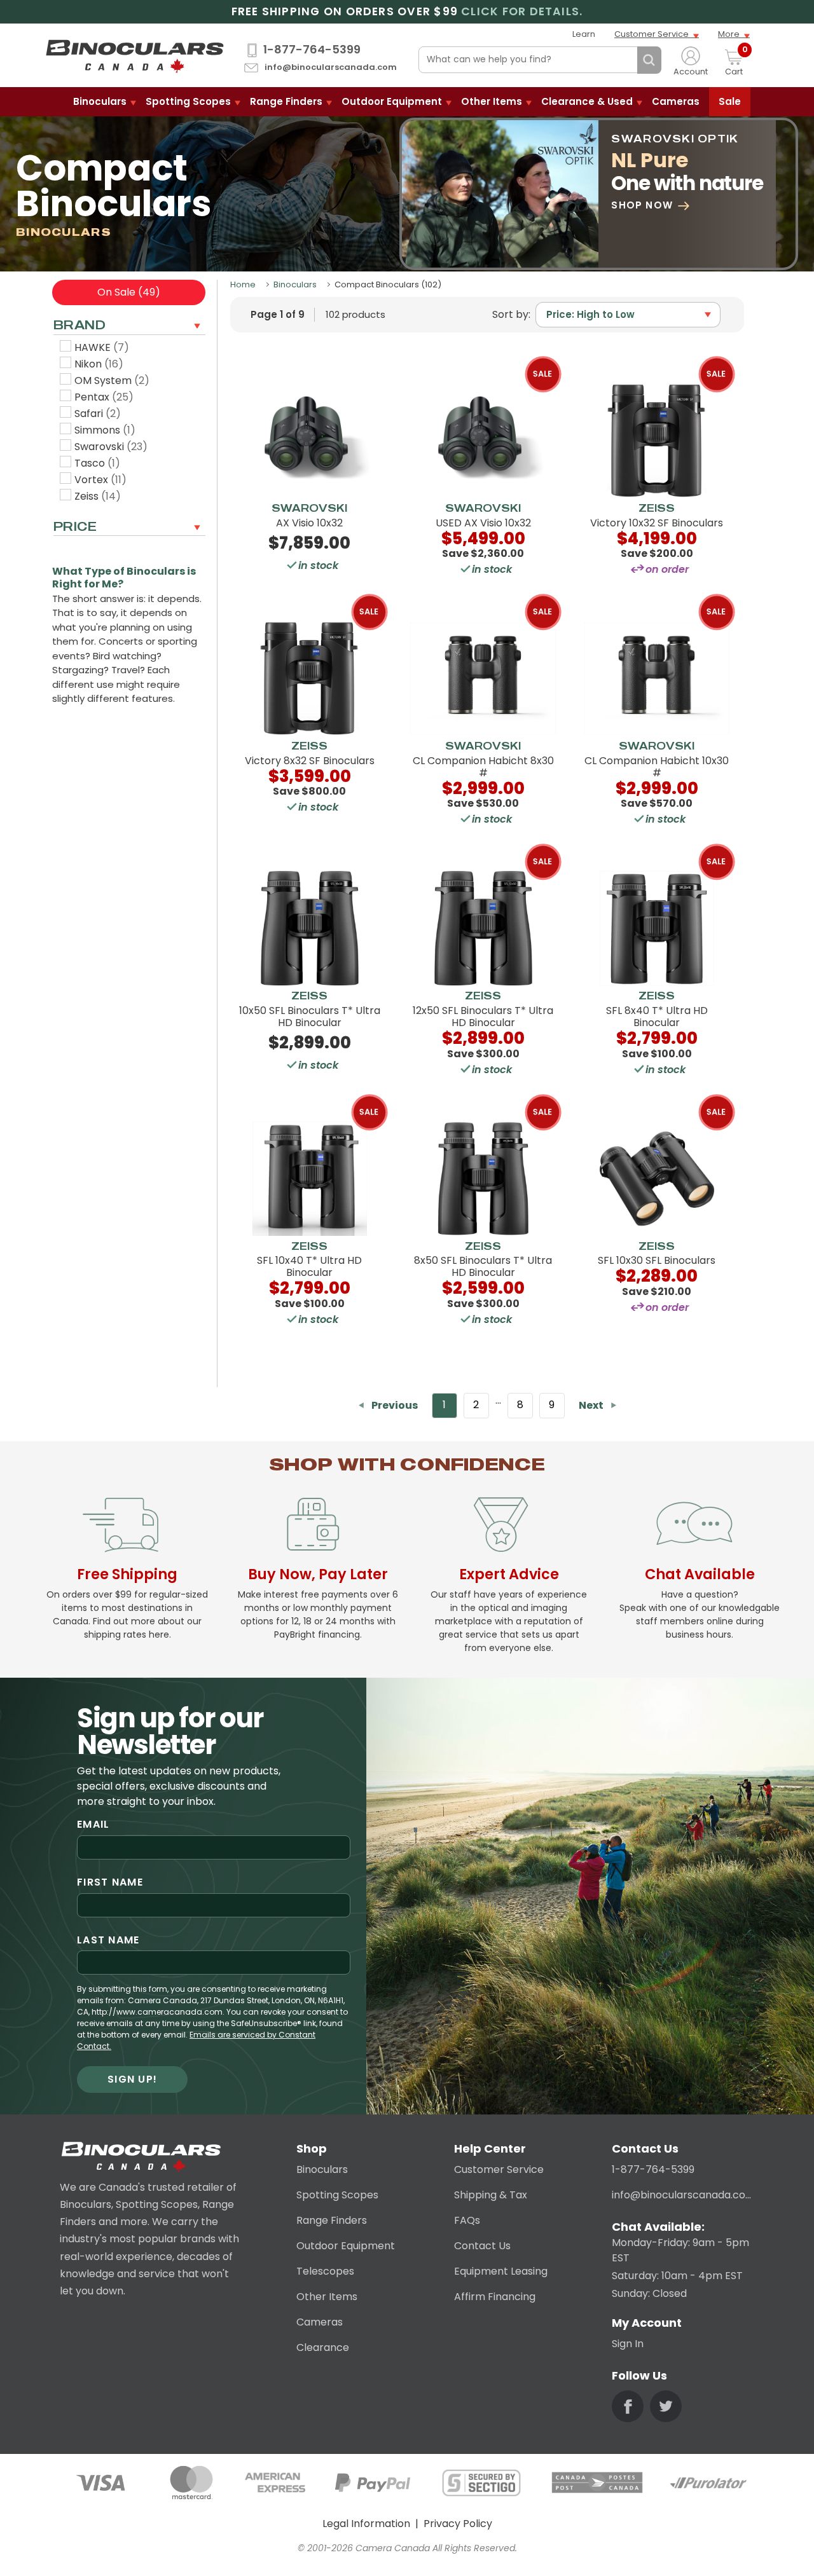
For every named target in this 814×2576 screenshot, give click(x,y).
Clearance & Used (587, 101)
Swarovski (111, 447)
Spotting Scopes (188, 101)
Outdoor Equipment (392, 101)
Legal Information (366, 2524)
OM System (112, 380)
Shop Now (642, 205)
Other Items (492, 101)
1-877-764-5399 (312, 50)
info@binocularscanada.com (331, 68)
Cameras (676, 101)
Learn (584, 34)
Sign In (628, 2344)
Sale (730, 101)
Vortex (100, 480)
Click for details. (522, 12)
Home (243, 284)
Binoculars (100, 101)
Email (93, 1824)
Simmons (105, 430)
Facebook (628, 2406)
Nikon (99, 364)
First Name (110, 1882)
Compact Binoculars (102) (388, 284)
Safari (98, 414)
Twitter (666, 2406)
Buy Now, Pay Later (318, 1574)
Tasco (97, 463)
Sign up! (132, 2079)
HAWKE (102, 347)
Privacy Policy (458, 2524)
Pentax (104, 397)
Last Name (108, 1940)
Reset (624, 60)
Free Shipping (127, 1574)
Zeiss (98, 496)
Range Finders (286, 101)
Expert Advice (509, 1574)
